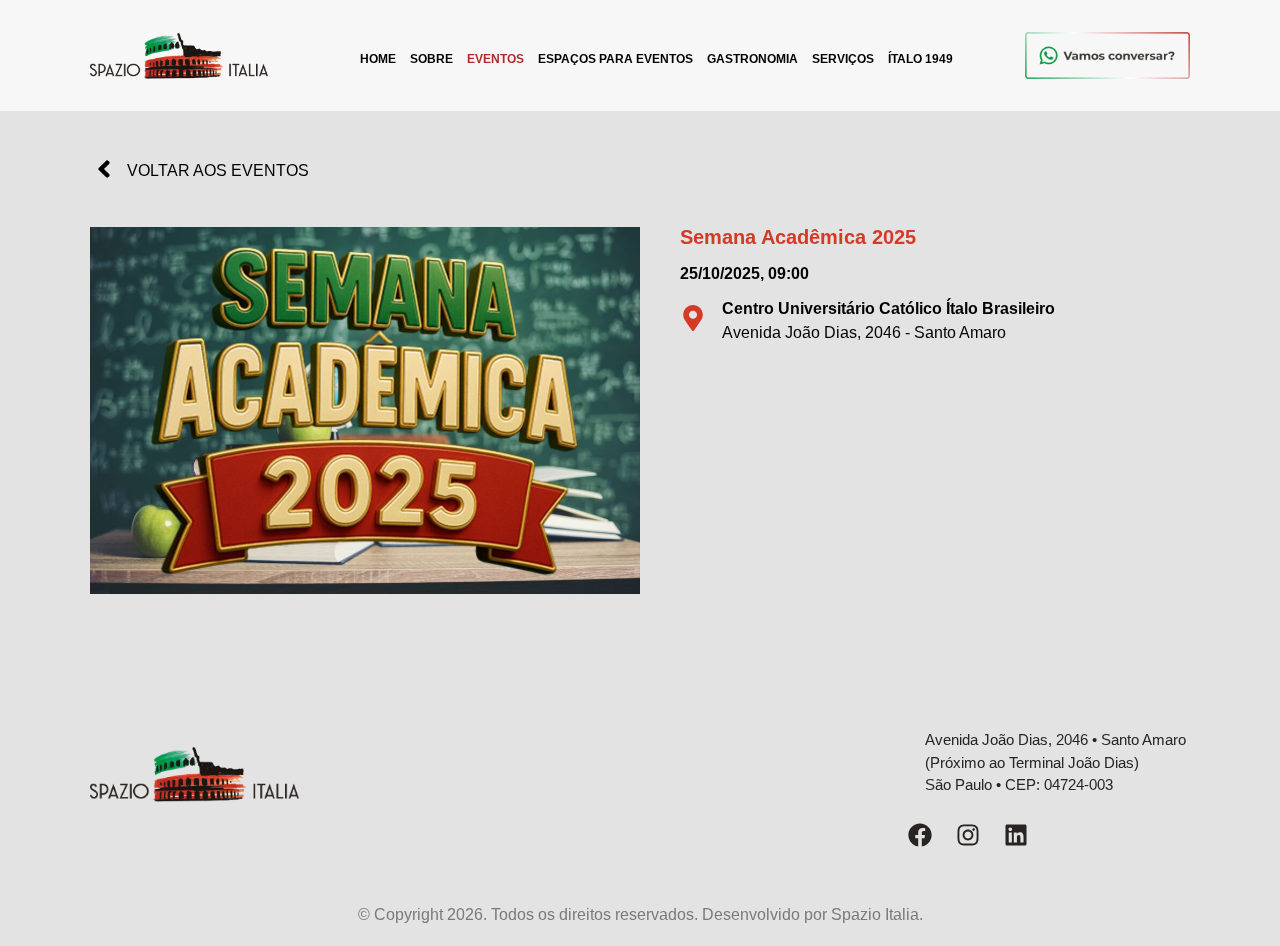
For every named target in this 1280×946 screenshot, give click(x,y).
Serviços (843, 59)
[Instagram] (968, 835)
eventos (495, 59)
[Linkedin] (1016, 835)
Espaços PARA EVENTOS (615, 59)
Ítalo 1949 (920, 59)
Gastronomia (752, 59)
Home (378, 59)
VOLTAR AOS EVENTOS (218, 170)
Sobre (431, 59)
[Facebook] (920, 835)
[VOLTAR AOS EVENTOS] (104, 169)
